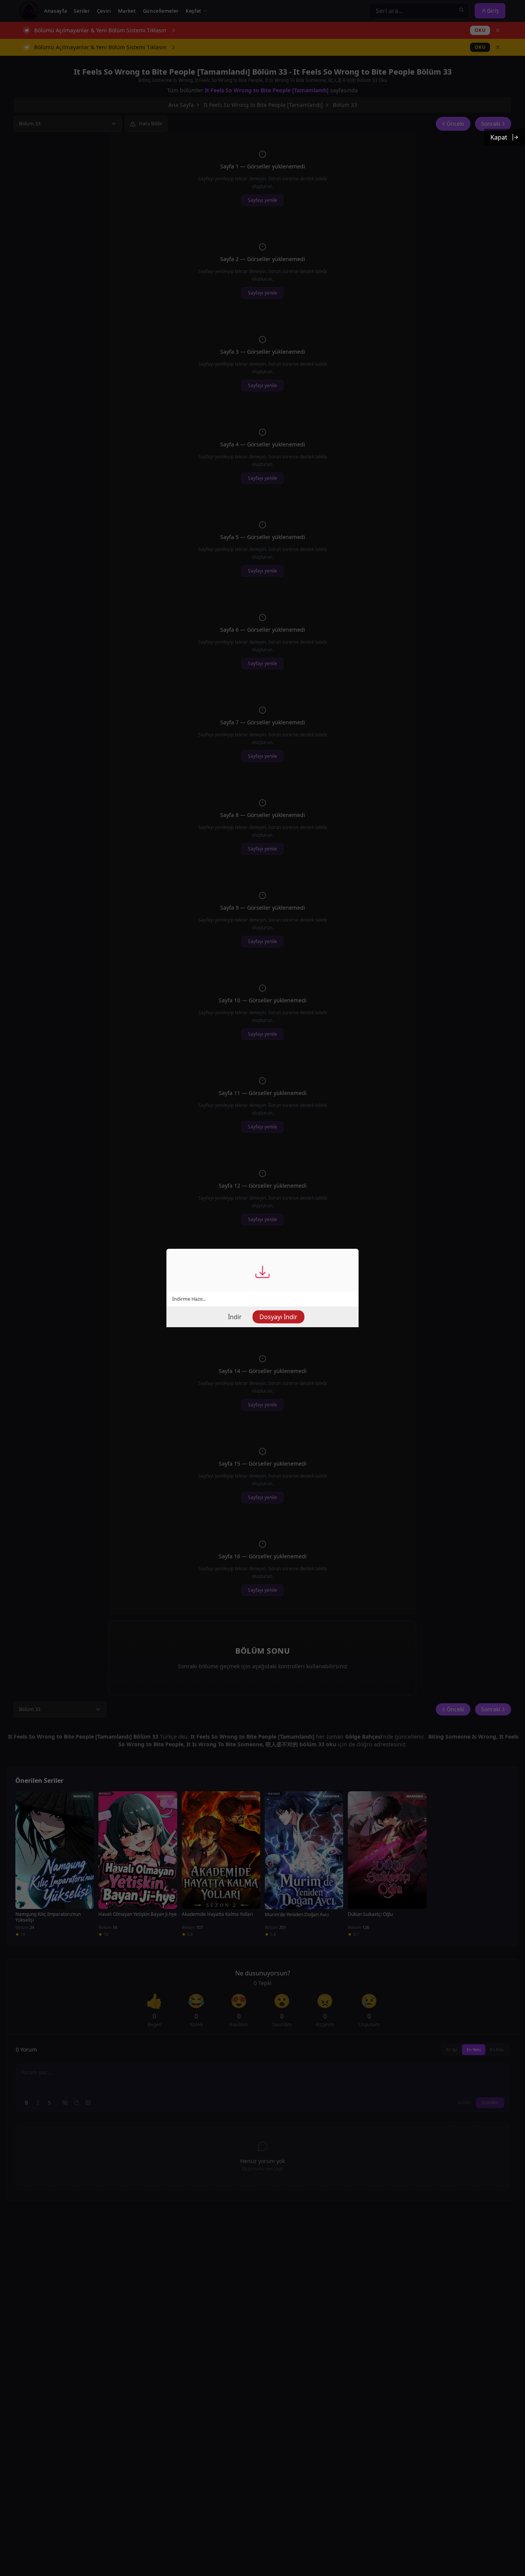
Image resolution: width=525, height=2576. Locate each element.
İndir (235, 1317)
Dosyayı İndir (278, 1317)
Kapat (499, 137)
